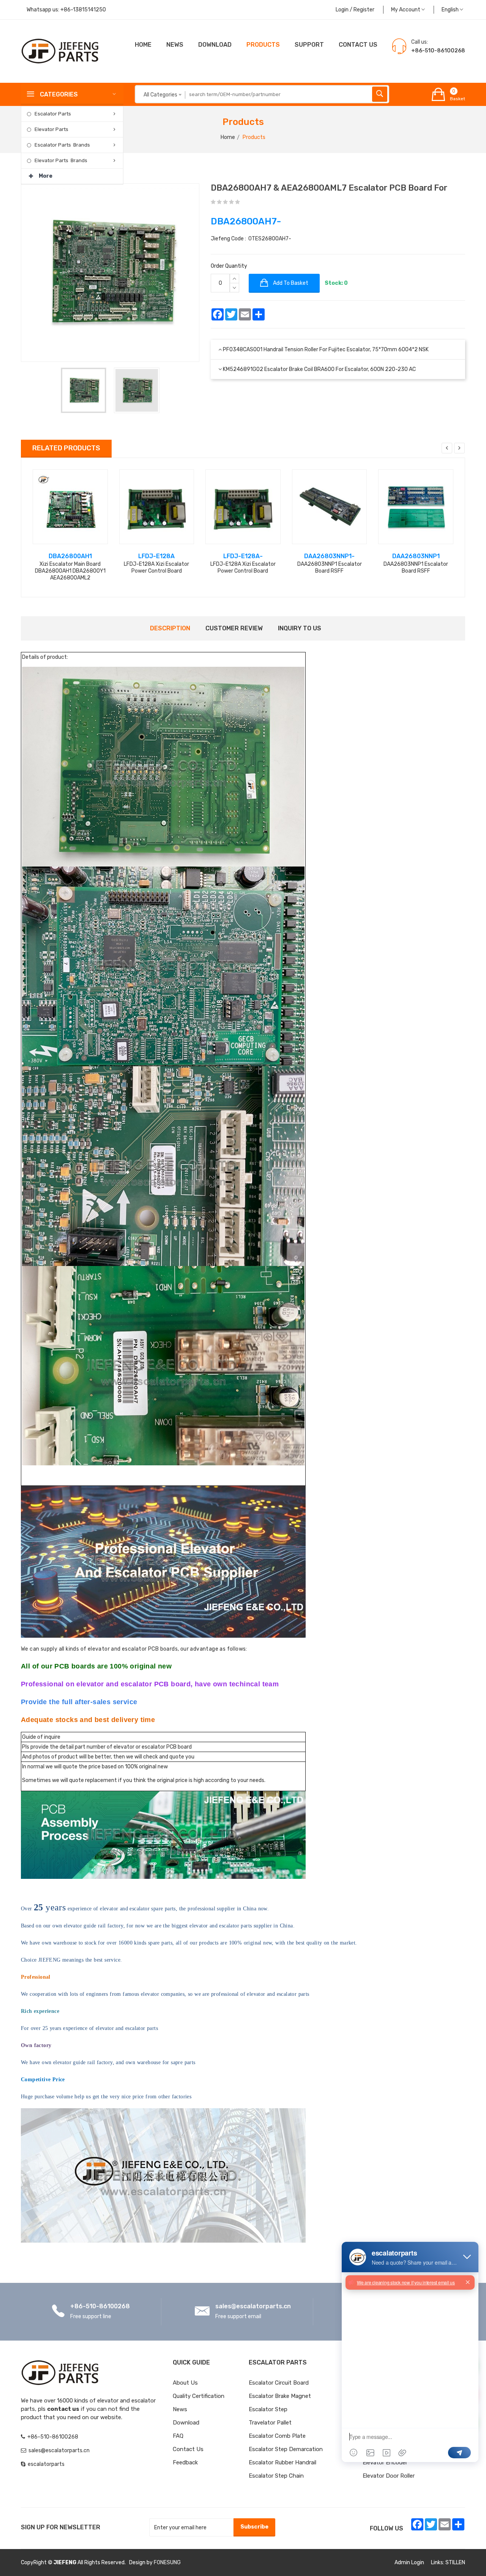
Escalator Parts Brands (62, 145)
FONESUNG (167, 2563)
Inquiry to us (300, 628)
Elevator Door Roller (389, 2476)
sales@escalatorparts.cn (253, 2306)
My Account (406, 10)
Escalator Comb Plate (277, 2436)
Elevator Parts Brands (61, 160)
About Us (185, 2383)
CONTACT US (358, 45)
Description (170, 628)
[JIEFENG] (61, 51)
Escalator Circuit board (279, 2383)
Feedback (185, 2462)
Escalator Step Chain (276, 2476)
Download (215, 45)
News (175, 45)
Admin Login (409, 2563)
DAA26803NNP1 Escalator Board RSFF (330, 567)
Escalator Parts (53, 114)
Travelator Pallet (270, 2423)
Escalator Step (268, 2409)
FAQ (178, 2436)
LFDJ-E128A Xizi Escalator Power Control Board (156, 567)
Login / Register (355, 10)
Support (309, 45)
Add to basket (290, 283)
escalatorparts (46, 2464)
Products (263, 45)
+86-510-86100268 (100, 2306)
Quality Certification (199, 2396)
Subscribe (254, 2527)
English (451, 10)
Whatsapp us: (66, 10)
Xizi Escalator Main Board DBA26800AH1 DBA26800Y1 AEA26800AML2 (70, 571)
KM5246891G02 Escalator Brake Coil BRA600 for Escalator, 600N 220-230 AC (319, 369)
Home (143, 45)
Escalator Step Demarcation (286, 2449)
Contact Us (188, 2449)
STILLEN (455, 2563)
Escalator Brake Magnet (280, 2396)
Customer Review (234, 628)
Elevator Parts (51, 129)
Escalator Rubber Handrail (282, 2462)
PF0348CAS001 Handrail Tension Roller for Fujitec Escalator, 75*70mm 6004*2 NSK (326, 350)
